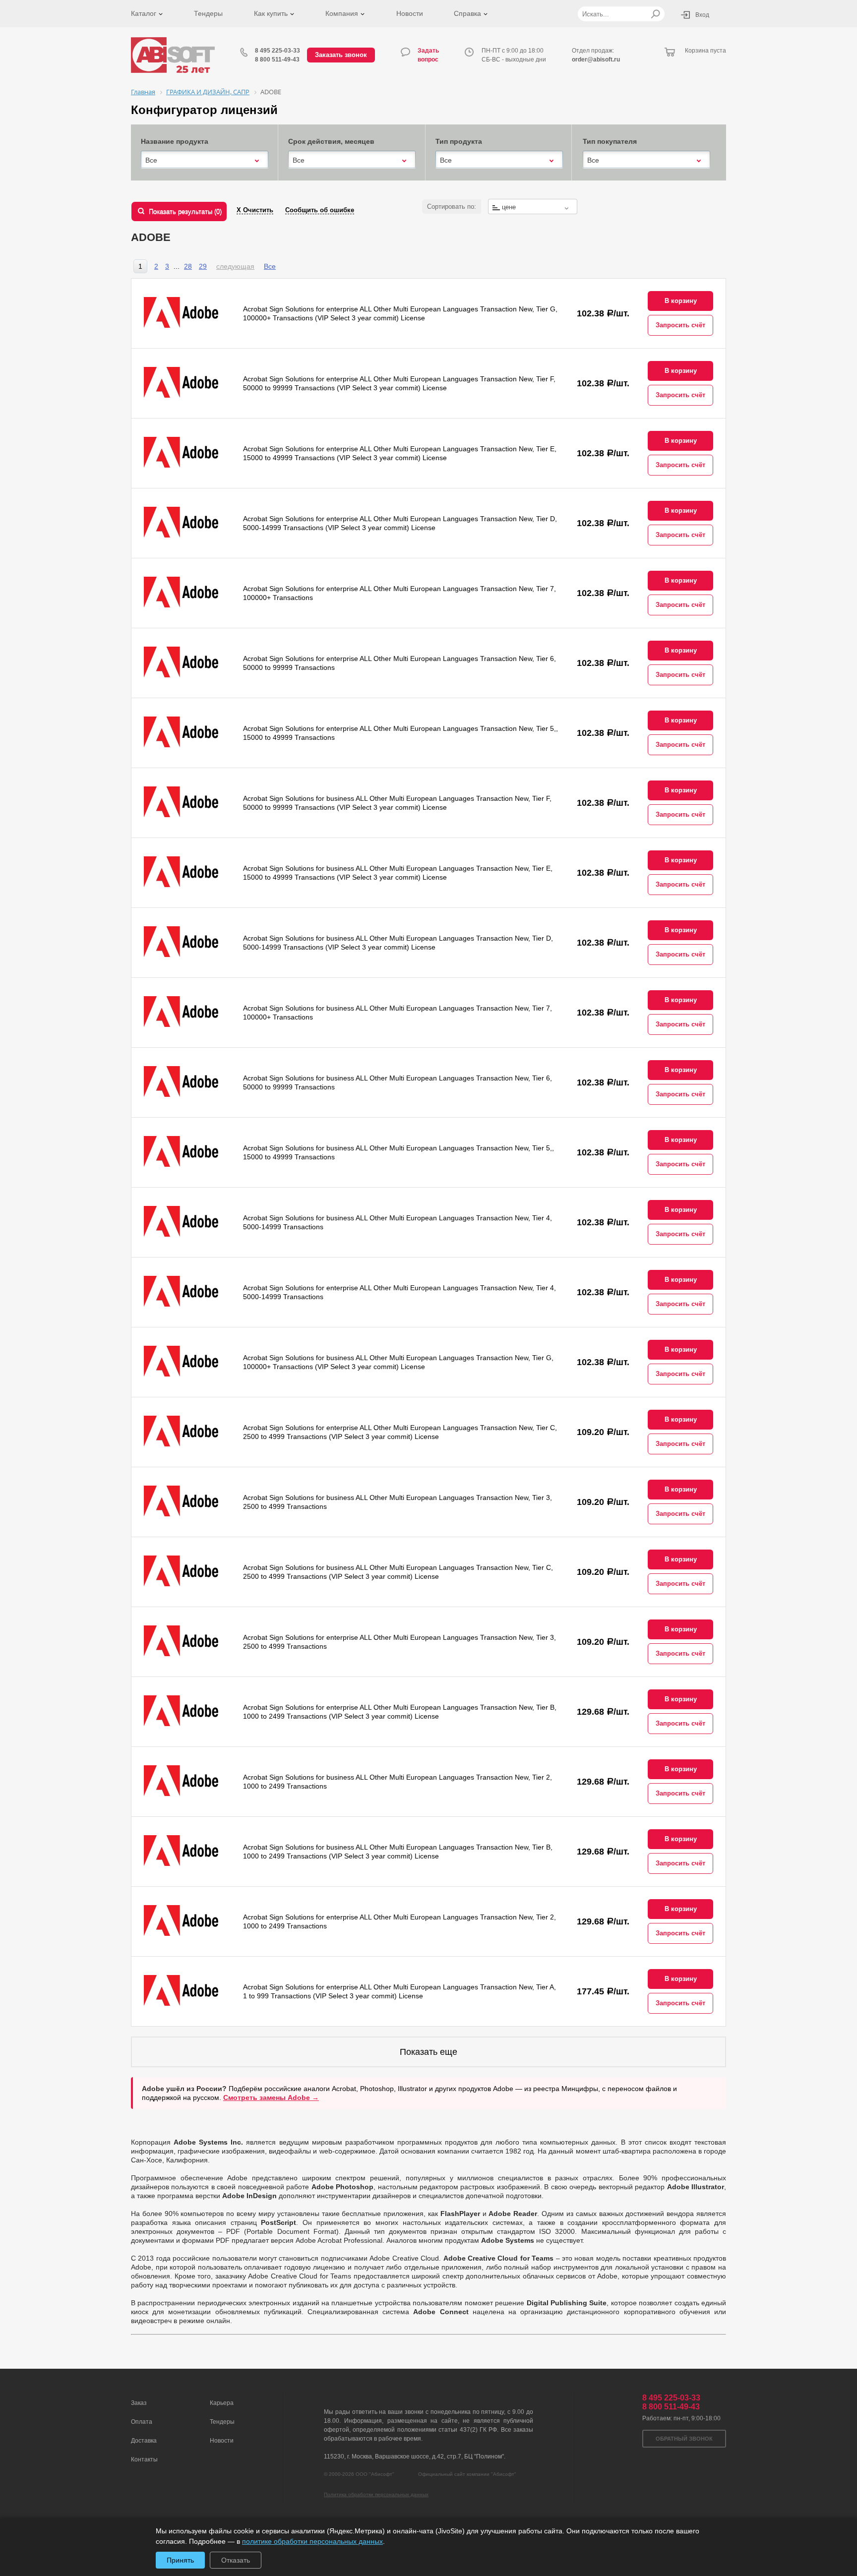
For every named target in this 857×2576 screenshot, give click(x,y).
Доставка (144, 2441)
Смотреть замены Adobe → (271, 2097)
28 (188, 266)
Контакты (144, 2459)
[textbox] (533, 207)
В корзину (681, 301)
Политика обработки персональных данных (376, 2494)
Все (270, 266)
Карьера (222, 2403)
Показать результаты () (185, 211)
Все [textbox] (151, 160)
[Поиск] (655, 14)
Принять (180, 2560)
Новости (410, 13)
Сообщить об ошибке (320, 210)
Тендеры (208, 13)
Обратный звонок (684, 2439)
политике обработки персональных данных (312, 2541)
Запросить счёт (680, 325)
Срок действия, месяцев (331, 141)
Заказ (139, 2403)
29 (203, 266)
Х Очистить (255, 210)
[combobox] (205, 160)
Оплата (142, 2422)
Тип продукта (459, 141)
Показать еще (428, 2052)
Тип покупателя (610, 141)
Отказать (236, 2560)
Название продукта (175, 141)
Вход (702, 15)
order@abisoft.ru (596, 60)
